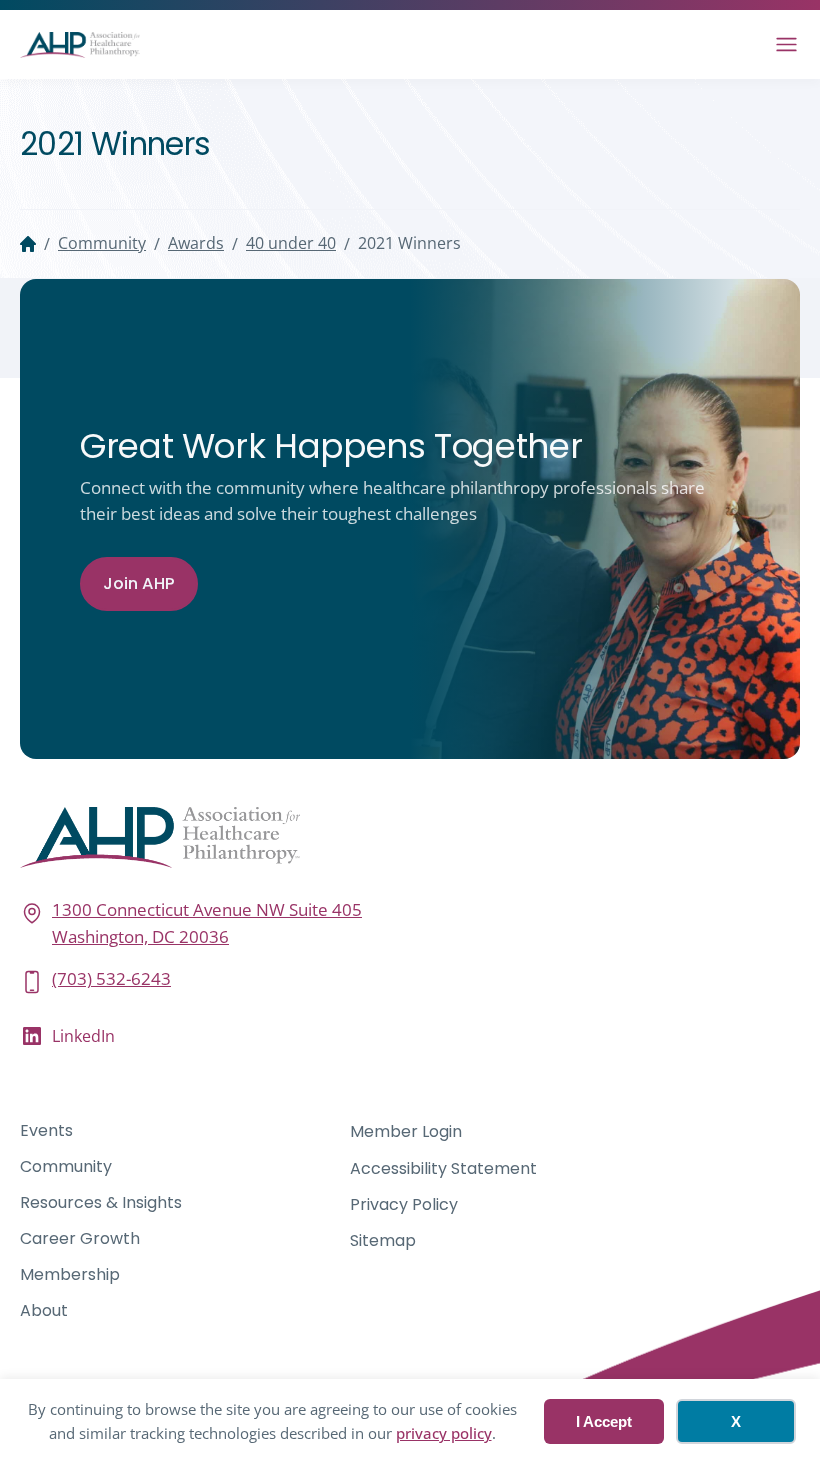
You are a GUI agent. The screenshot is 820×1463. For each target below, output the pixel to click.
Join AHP (139, 583)
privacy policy (444, 1433)
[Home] (28, 244)
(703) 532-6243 (111, 978)
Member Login (406, 1131)
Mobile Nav (786, 44)
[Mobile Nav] (786, 44)
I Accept (604, 1421)
